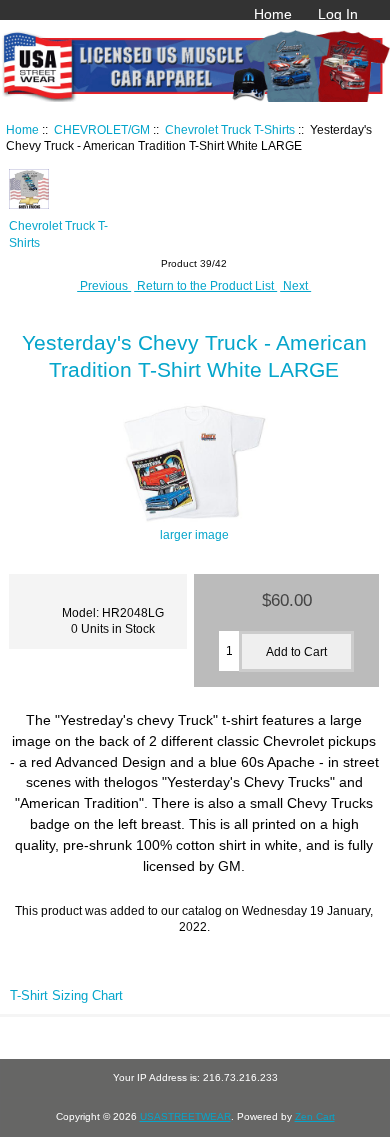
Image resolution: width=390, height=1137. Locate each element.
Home (273, 14)
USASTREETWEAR (185, 1116)
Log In (338, 14)
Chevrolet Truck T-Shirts (230, 129)
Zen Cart (315, 1116)
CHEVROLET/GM (102, 129)
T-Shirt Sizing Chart (66, 995)
